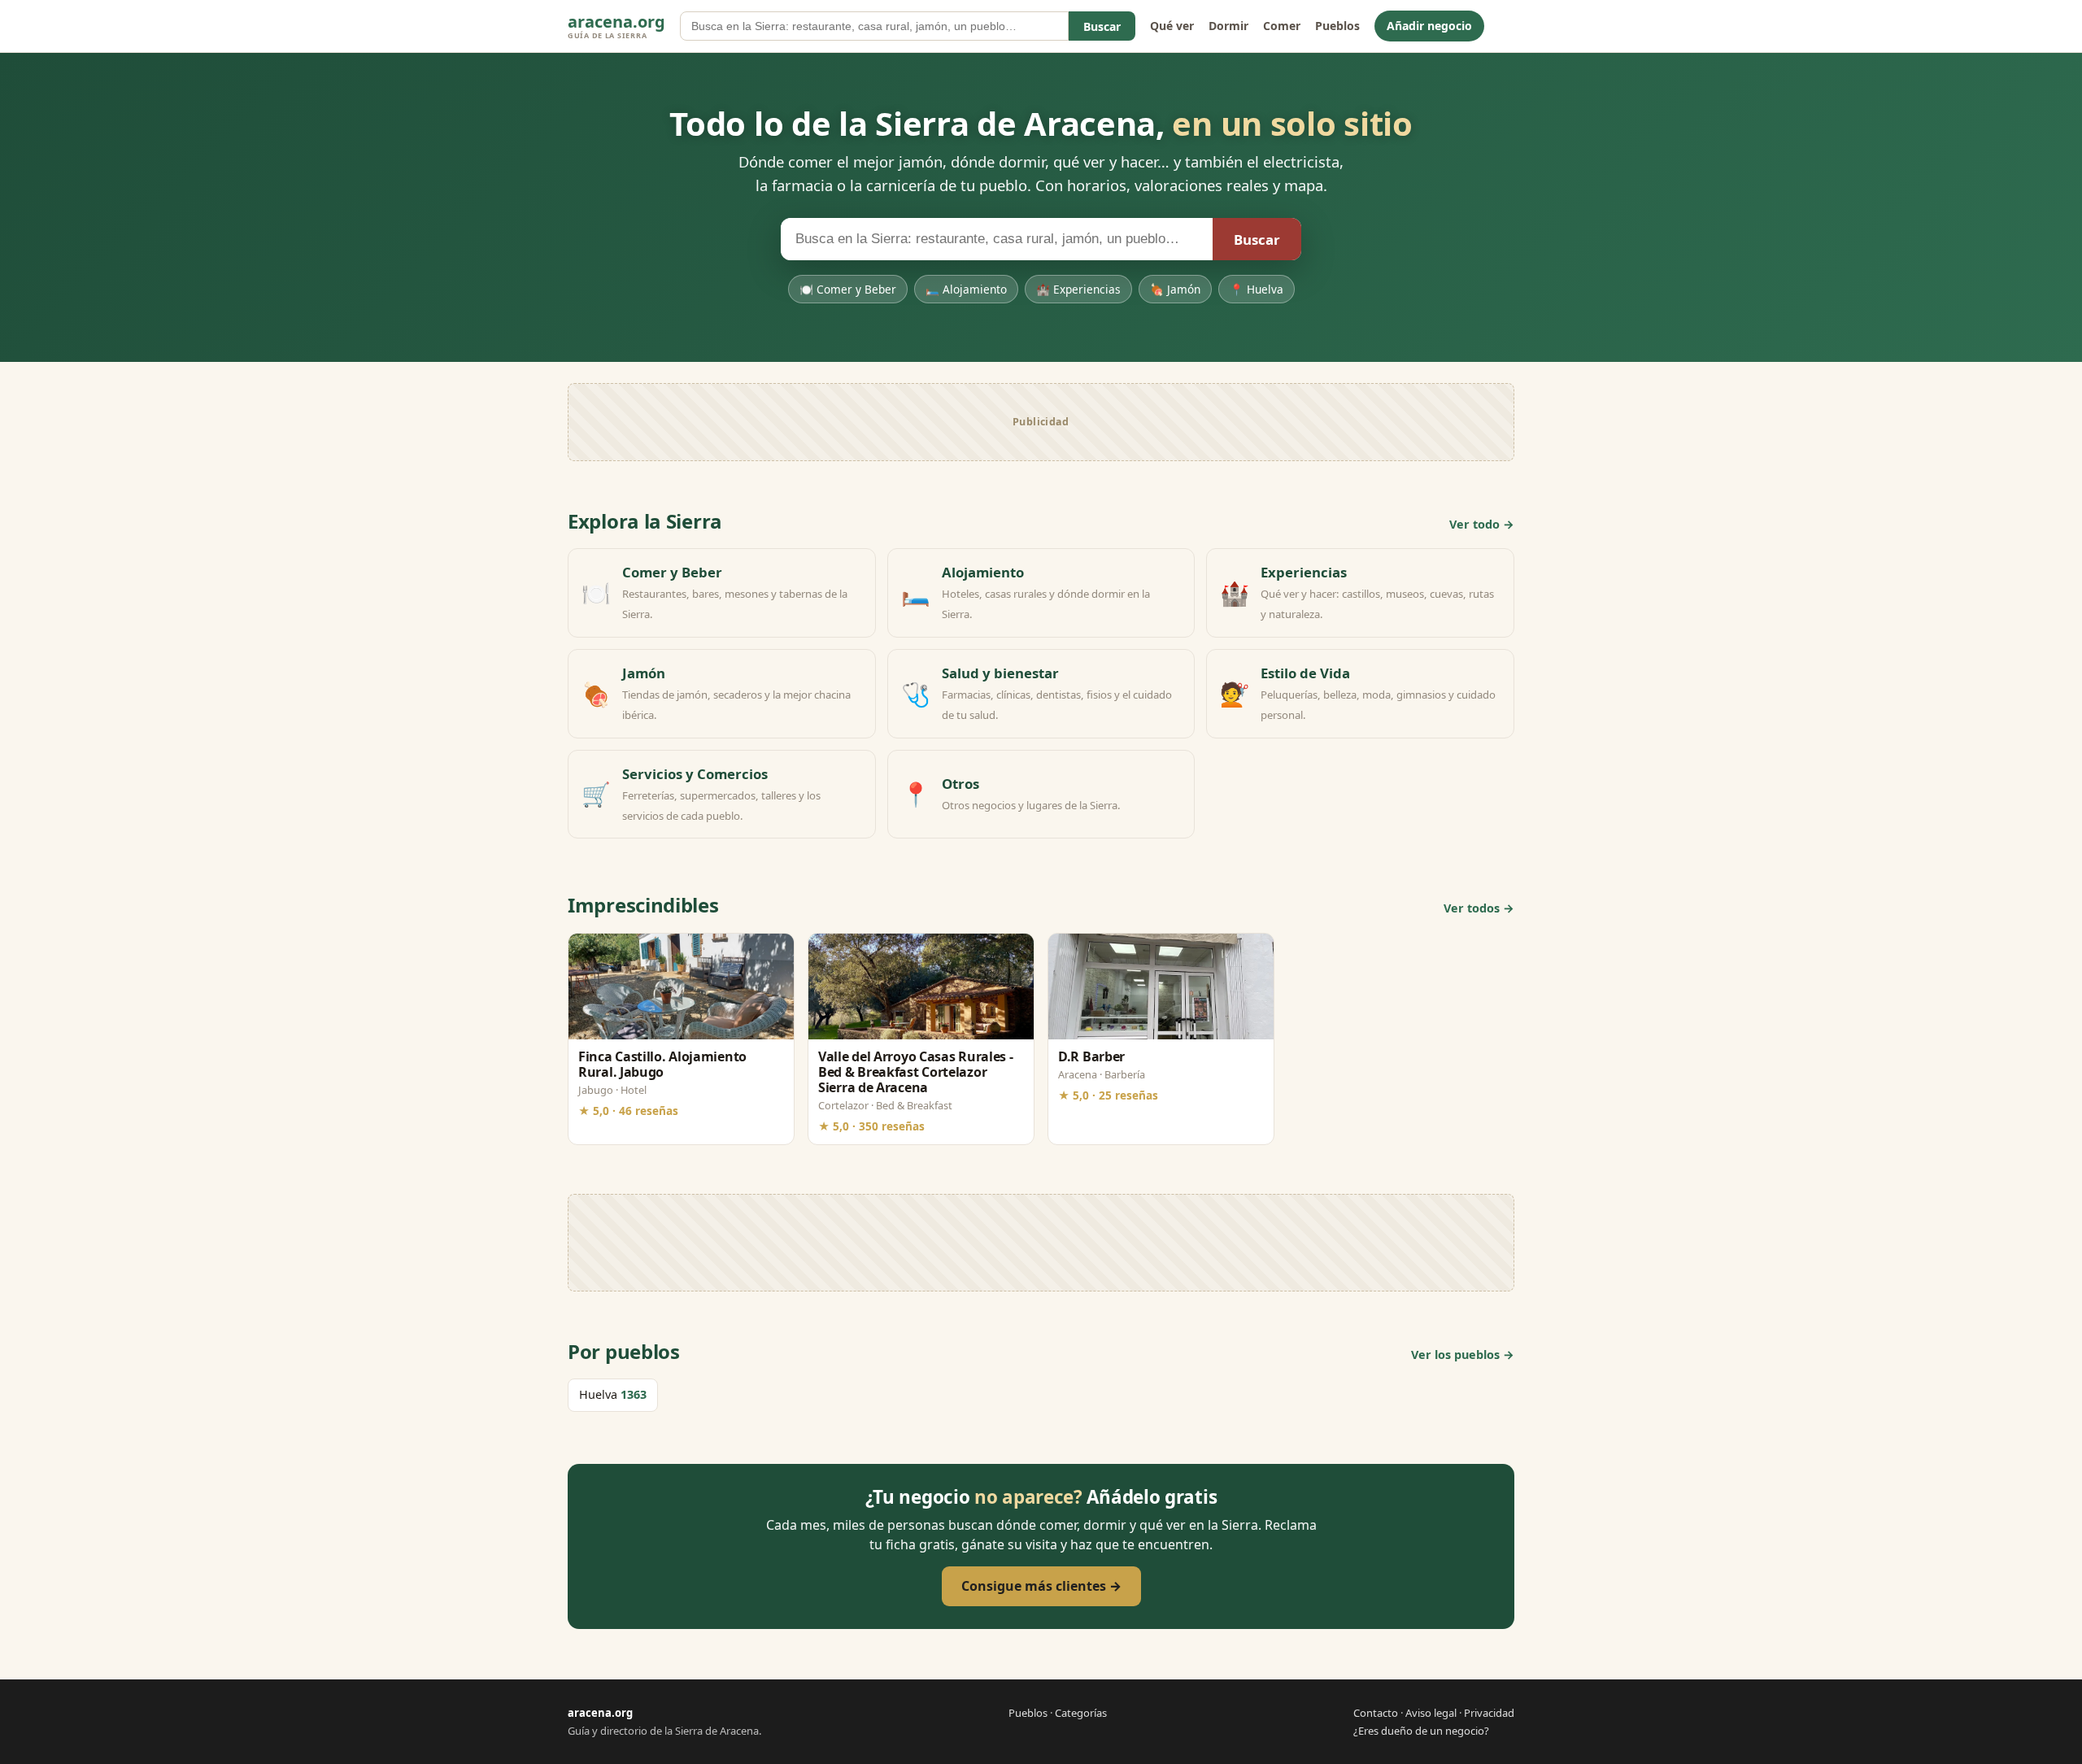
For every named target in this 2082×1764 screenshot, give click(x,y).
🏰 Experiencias (1078, 289)
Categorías (1081, 1713)
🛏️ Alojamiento (966, 289)
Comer (1282, 26)
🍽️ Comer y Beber (848, 289)
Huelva (613, 1394)
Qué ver (1172, 26)
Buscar (1102, 26)
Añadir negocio (1429, 26)
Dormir (1228, 26)
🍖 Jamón (1175, 289)
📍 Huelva (1257, 289)
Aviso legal (1431, 1713)
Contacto (1376, 1713)
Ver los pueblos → (1463, 1355)
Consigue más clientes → (1041, 1586)
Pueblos (1337, 26)
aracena (616, 26)
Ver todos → (1479, 908)
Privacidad (1489, 1713)
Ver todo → (1482, 524)
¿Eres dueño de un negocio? (1421, 1731)
